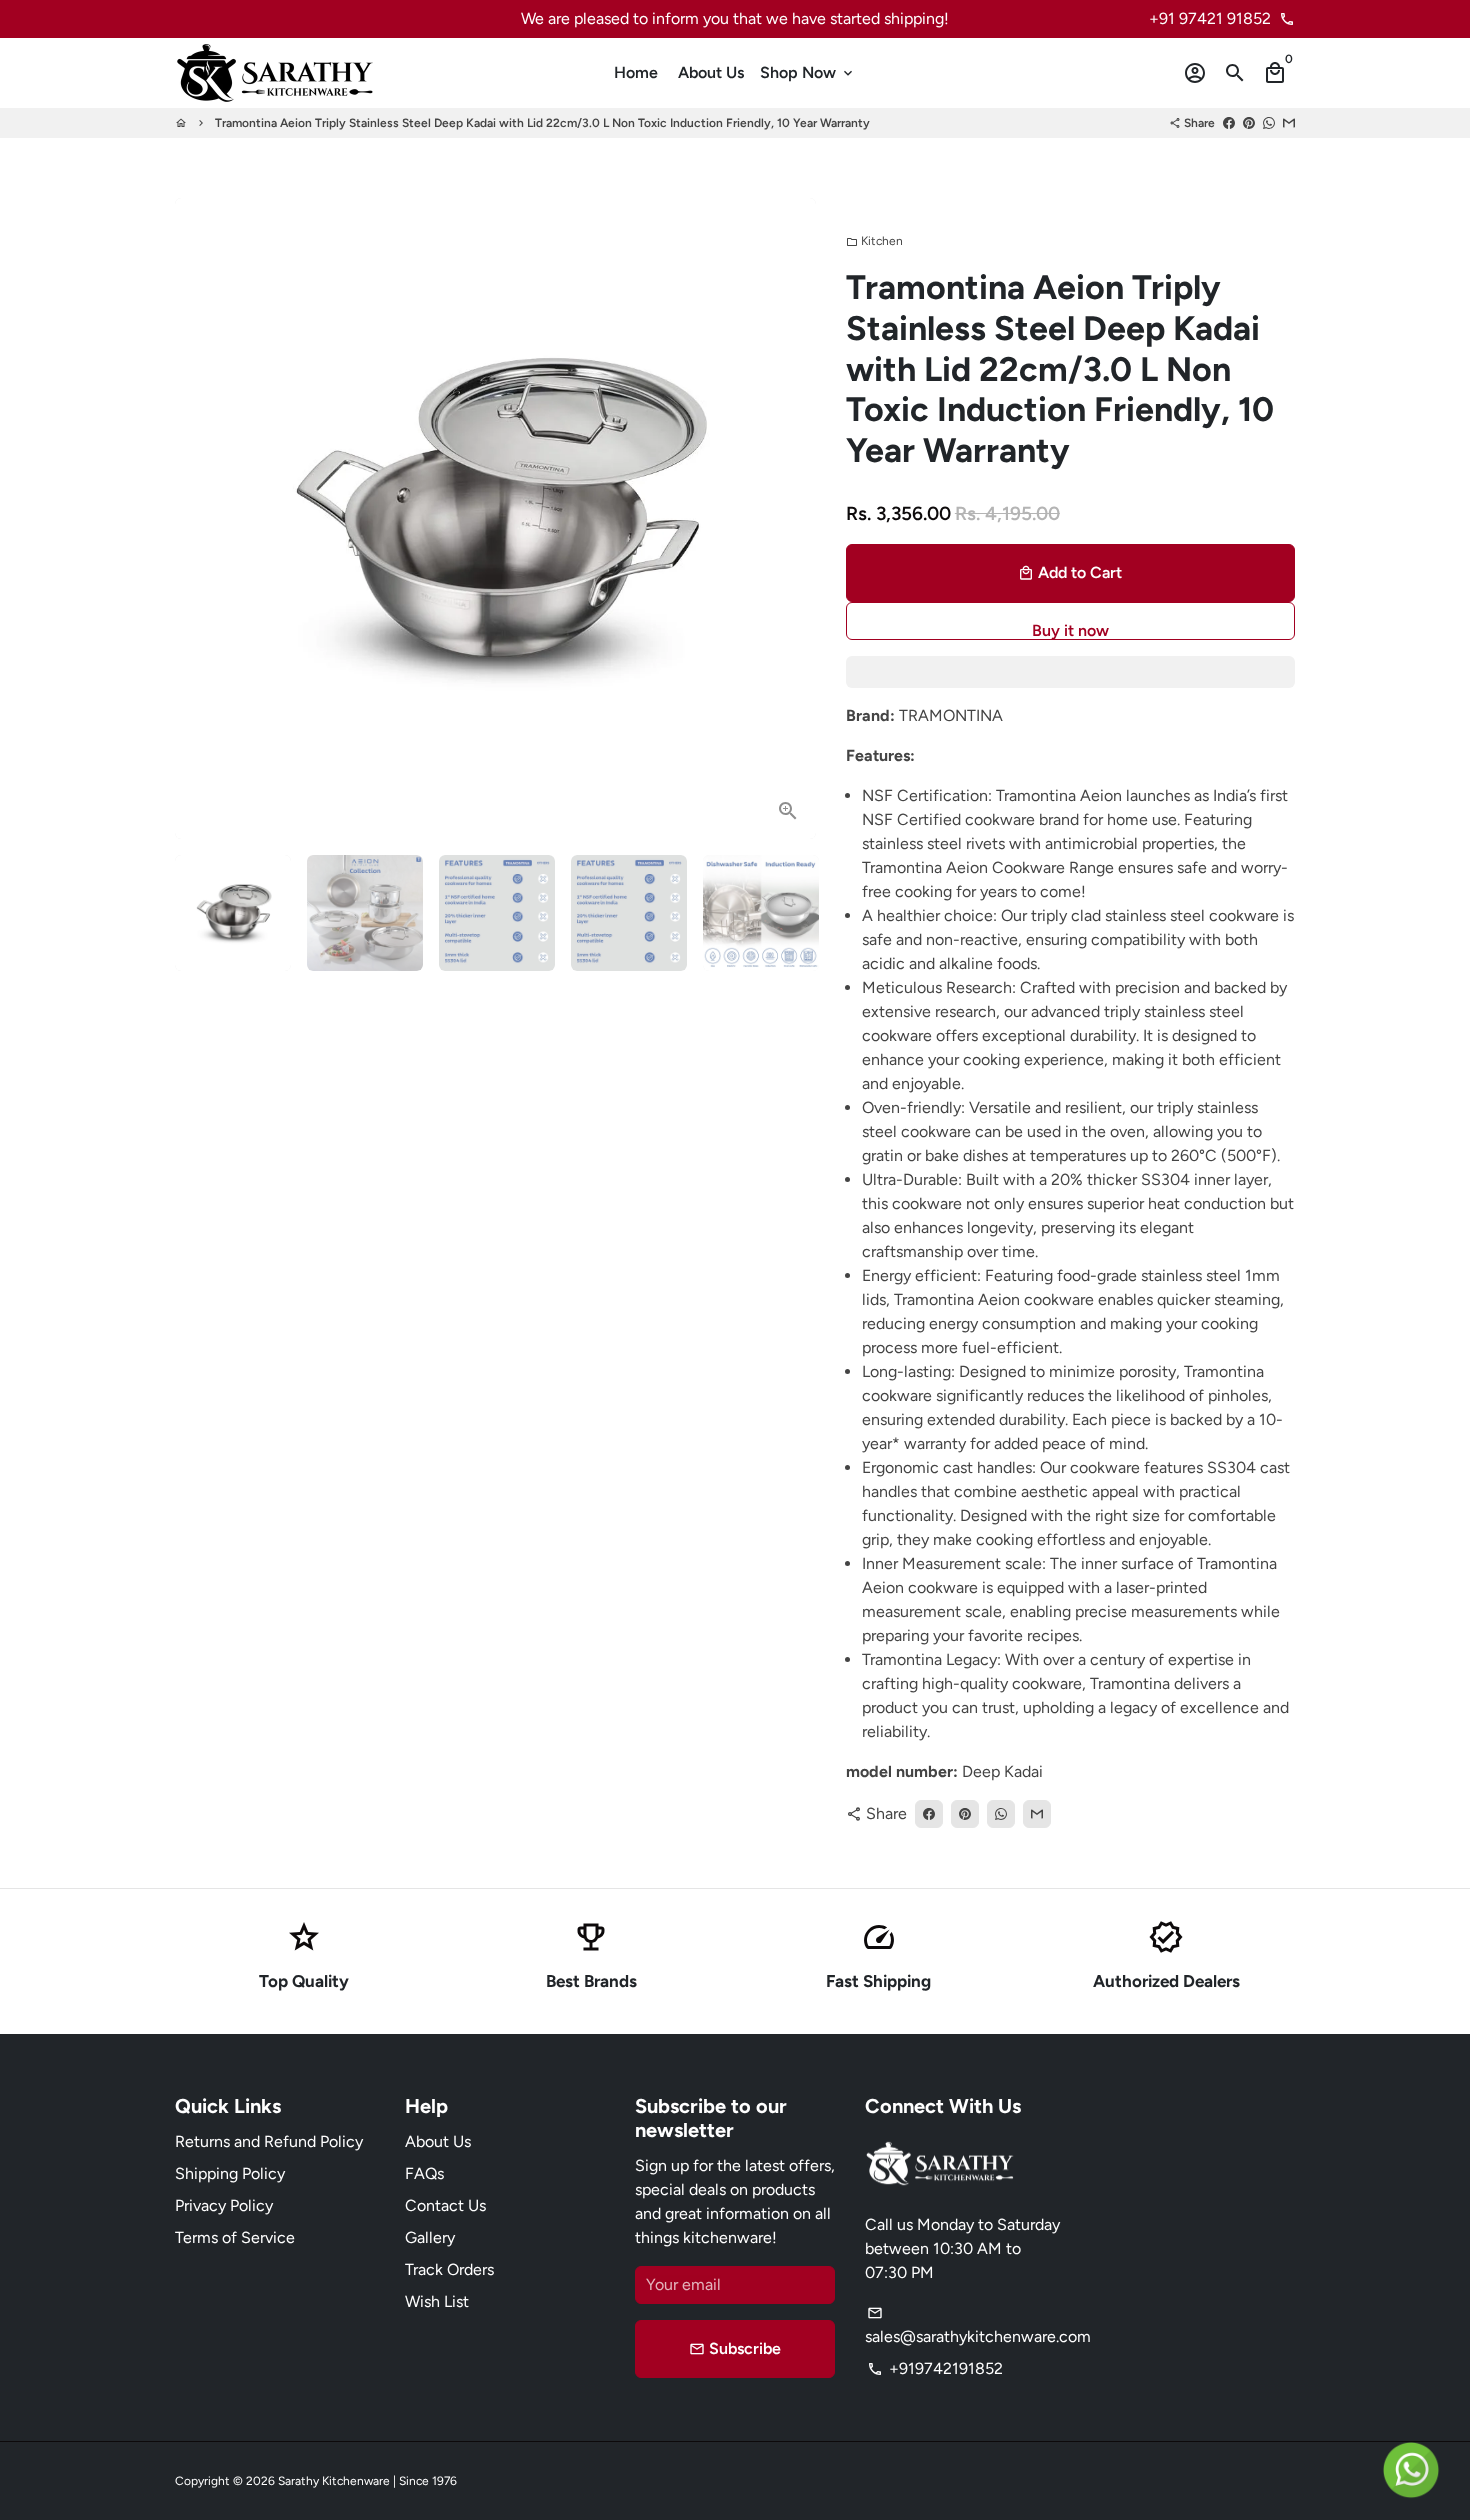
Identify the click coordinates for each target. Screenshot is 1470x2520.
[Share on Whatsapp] (1269, 123)
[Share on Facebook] (1229, 123)
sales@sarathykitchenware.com (978, 2325)
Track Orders (449, 2269)
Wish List (437, 2301)
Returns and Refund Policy (269, 2141)
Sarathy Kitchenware (334, 2481)
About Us (711, 72)
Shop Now (808, 72)
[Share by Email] (1289, 123)
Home (636, 72)
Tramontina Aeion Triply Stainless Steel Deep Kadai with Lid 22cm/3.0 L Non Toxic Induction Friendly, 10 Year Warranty (542, 123)
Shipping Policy (230, 2173)
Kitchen (874, 241)
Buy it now (1070, 630)
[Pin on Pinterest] (1249, 123)
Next (789, 519)
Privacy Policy (224, 2205)
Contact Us (445, 2205)
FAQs (424, 2173)
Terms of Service (235, 2237)
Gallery (430, 2237)
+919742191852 (935, 2368)
